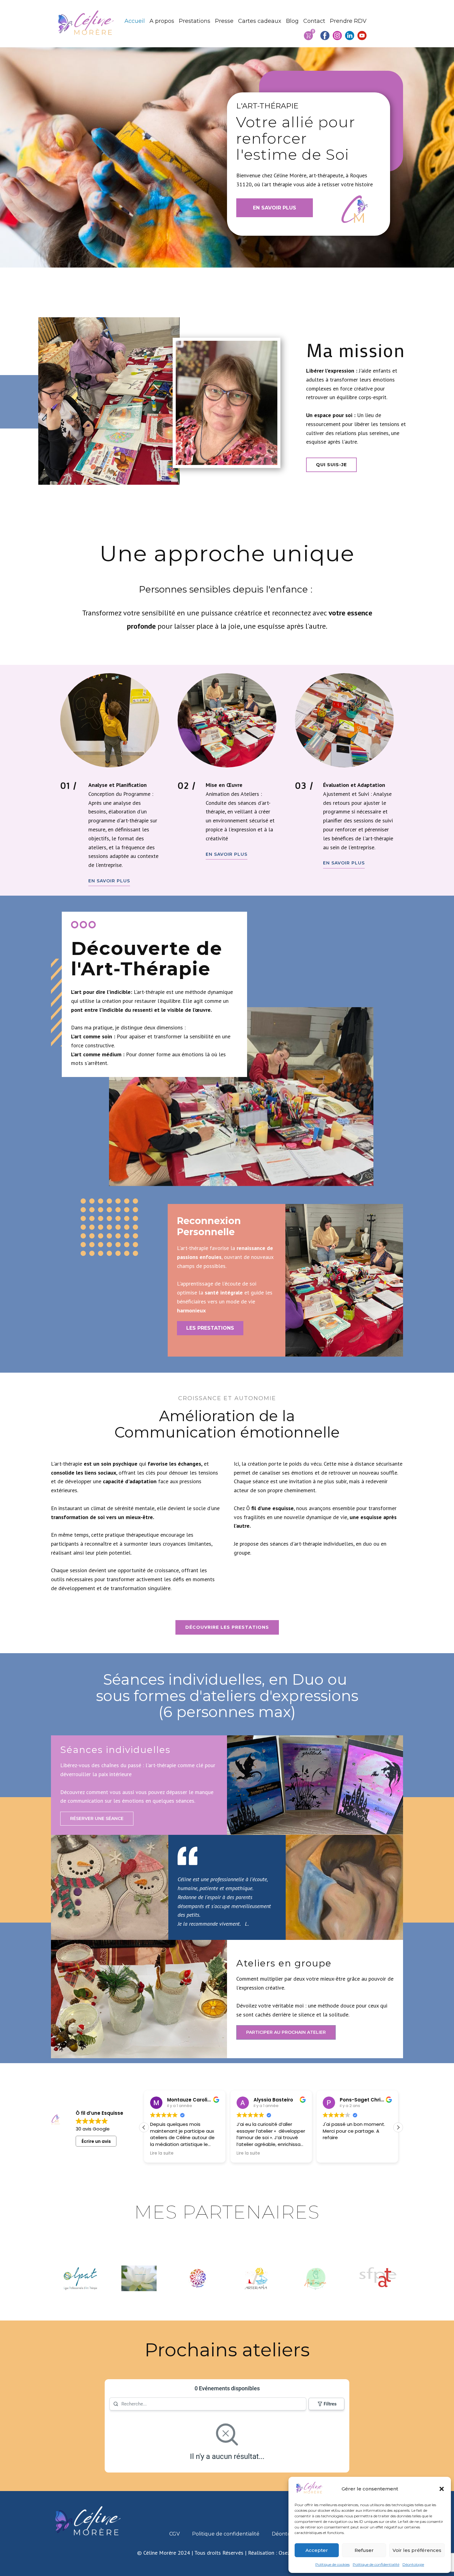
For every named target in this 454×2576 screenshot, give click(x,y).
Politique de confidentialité (376, 2564)
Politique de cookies (332, 2564)
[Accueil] (87, 23)
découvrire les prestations (227, 1627)
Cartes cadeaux (260, 21)
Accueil (135, 21)
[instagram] (337, 36)
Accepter (317, 2550)
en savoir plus (275, 208)
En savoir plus (109, 881)
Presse (224, 21)
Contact (314, 21)
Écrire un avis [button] (96, 2141)
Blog (292, 21)
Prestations (195, 21)
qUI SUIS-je (331, 465)
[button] (442, 2489)
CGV (174, 2534)
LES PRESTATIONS (210, 1328)
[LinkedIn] (350, 36)
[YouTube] (362, 36)
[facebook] (325, 36)
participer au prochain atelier (286, 2032)
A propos (162, 21)
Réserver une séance (97, 1818)
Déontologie (413, 2564)
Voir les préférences (417, 2550)
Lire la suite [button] (156, 2153)
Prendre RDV (348, 21)
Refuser (364, 2550)
